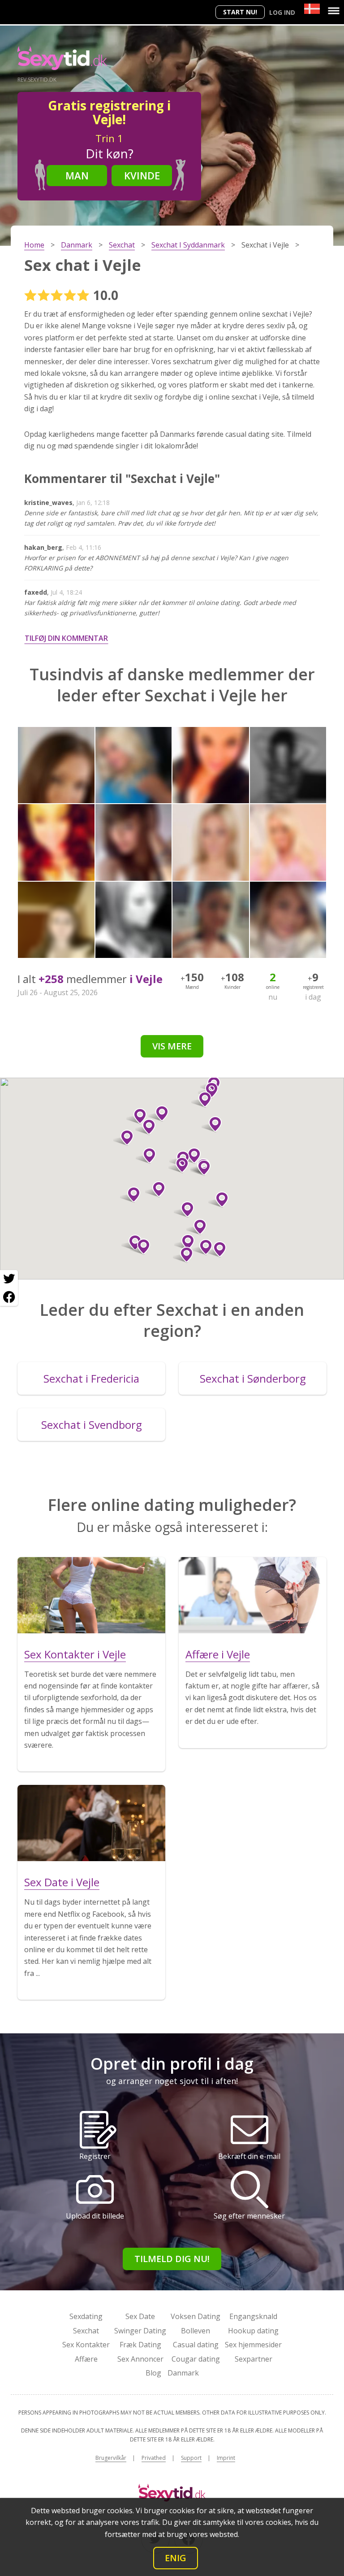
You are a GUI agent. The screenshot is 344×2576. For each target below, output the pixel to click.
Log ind (282, 12)
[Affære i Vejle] (253, 1595)
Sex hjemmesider (253, 2345)
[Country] (312, 9)
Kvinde (142, 175)
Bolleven (196, 2331)
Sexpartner (254, 2359)
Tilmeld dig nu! (172, 2259)
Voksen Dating (196, 2316)
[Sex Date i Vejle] (91, 1823)
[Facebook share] (9, 1297)
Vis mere (172, 1046)
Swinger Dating (140, 2331)
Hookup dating (253, 2331)
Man (77, 175)
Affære (86, 2359)
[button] (200, 1168)
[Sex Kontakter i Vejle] (91, 1595)
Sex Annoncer (140, 2359)
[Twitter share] (9, 1279)
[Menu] (334, 11)
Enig (176, 2558)
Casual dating (196, 2345)
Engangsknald (253, 2316)
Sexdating (86, 2316)
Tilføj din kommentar (66, 638)
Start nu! (240, 12)
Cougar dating (196, 2359)
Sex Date (140, 2316)
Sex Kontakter (86, 2345)
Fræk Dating (140, 2345)
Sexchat (86, 2331)
